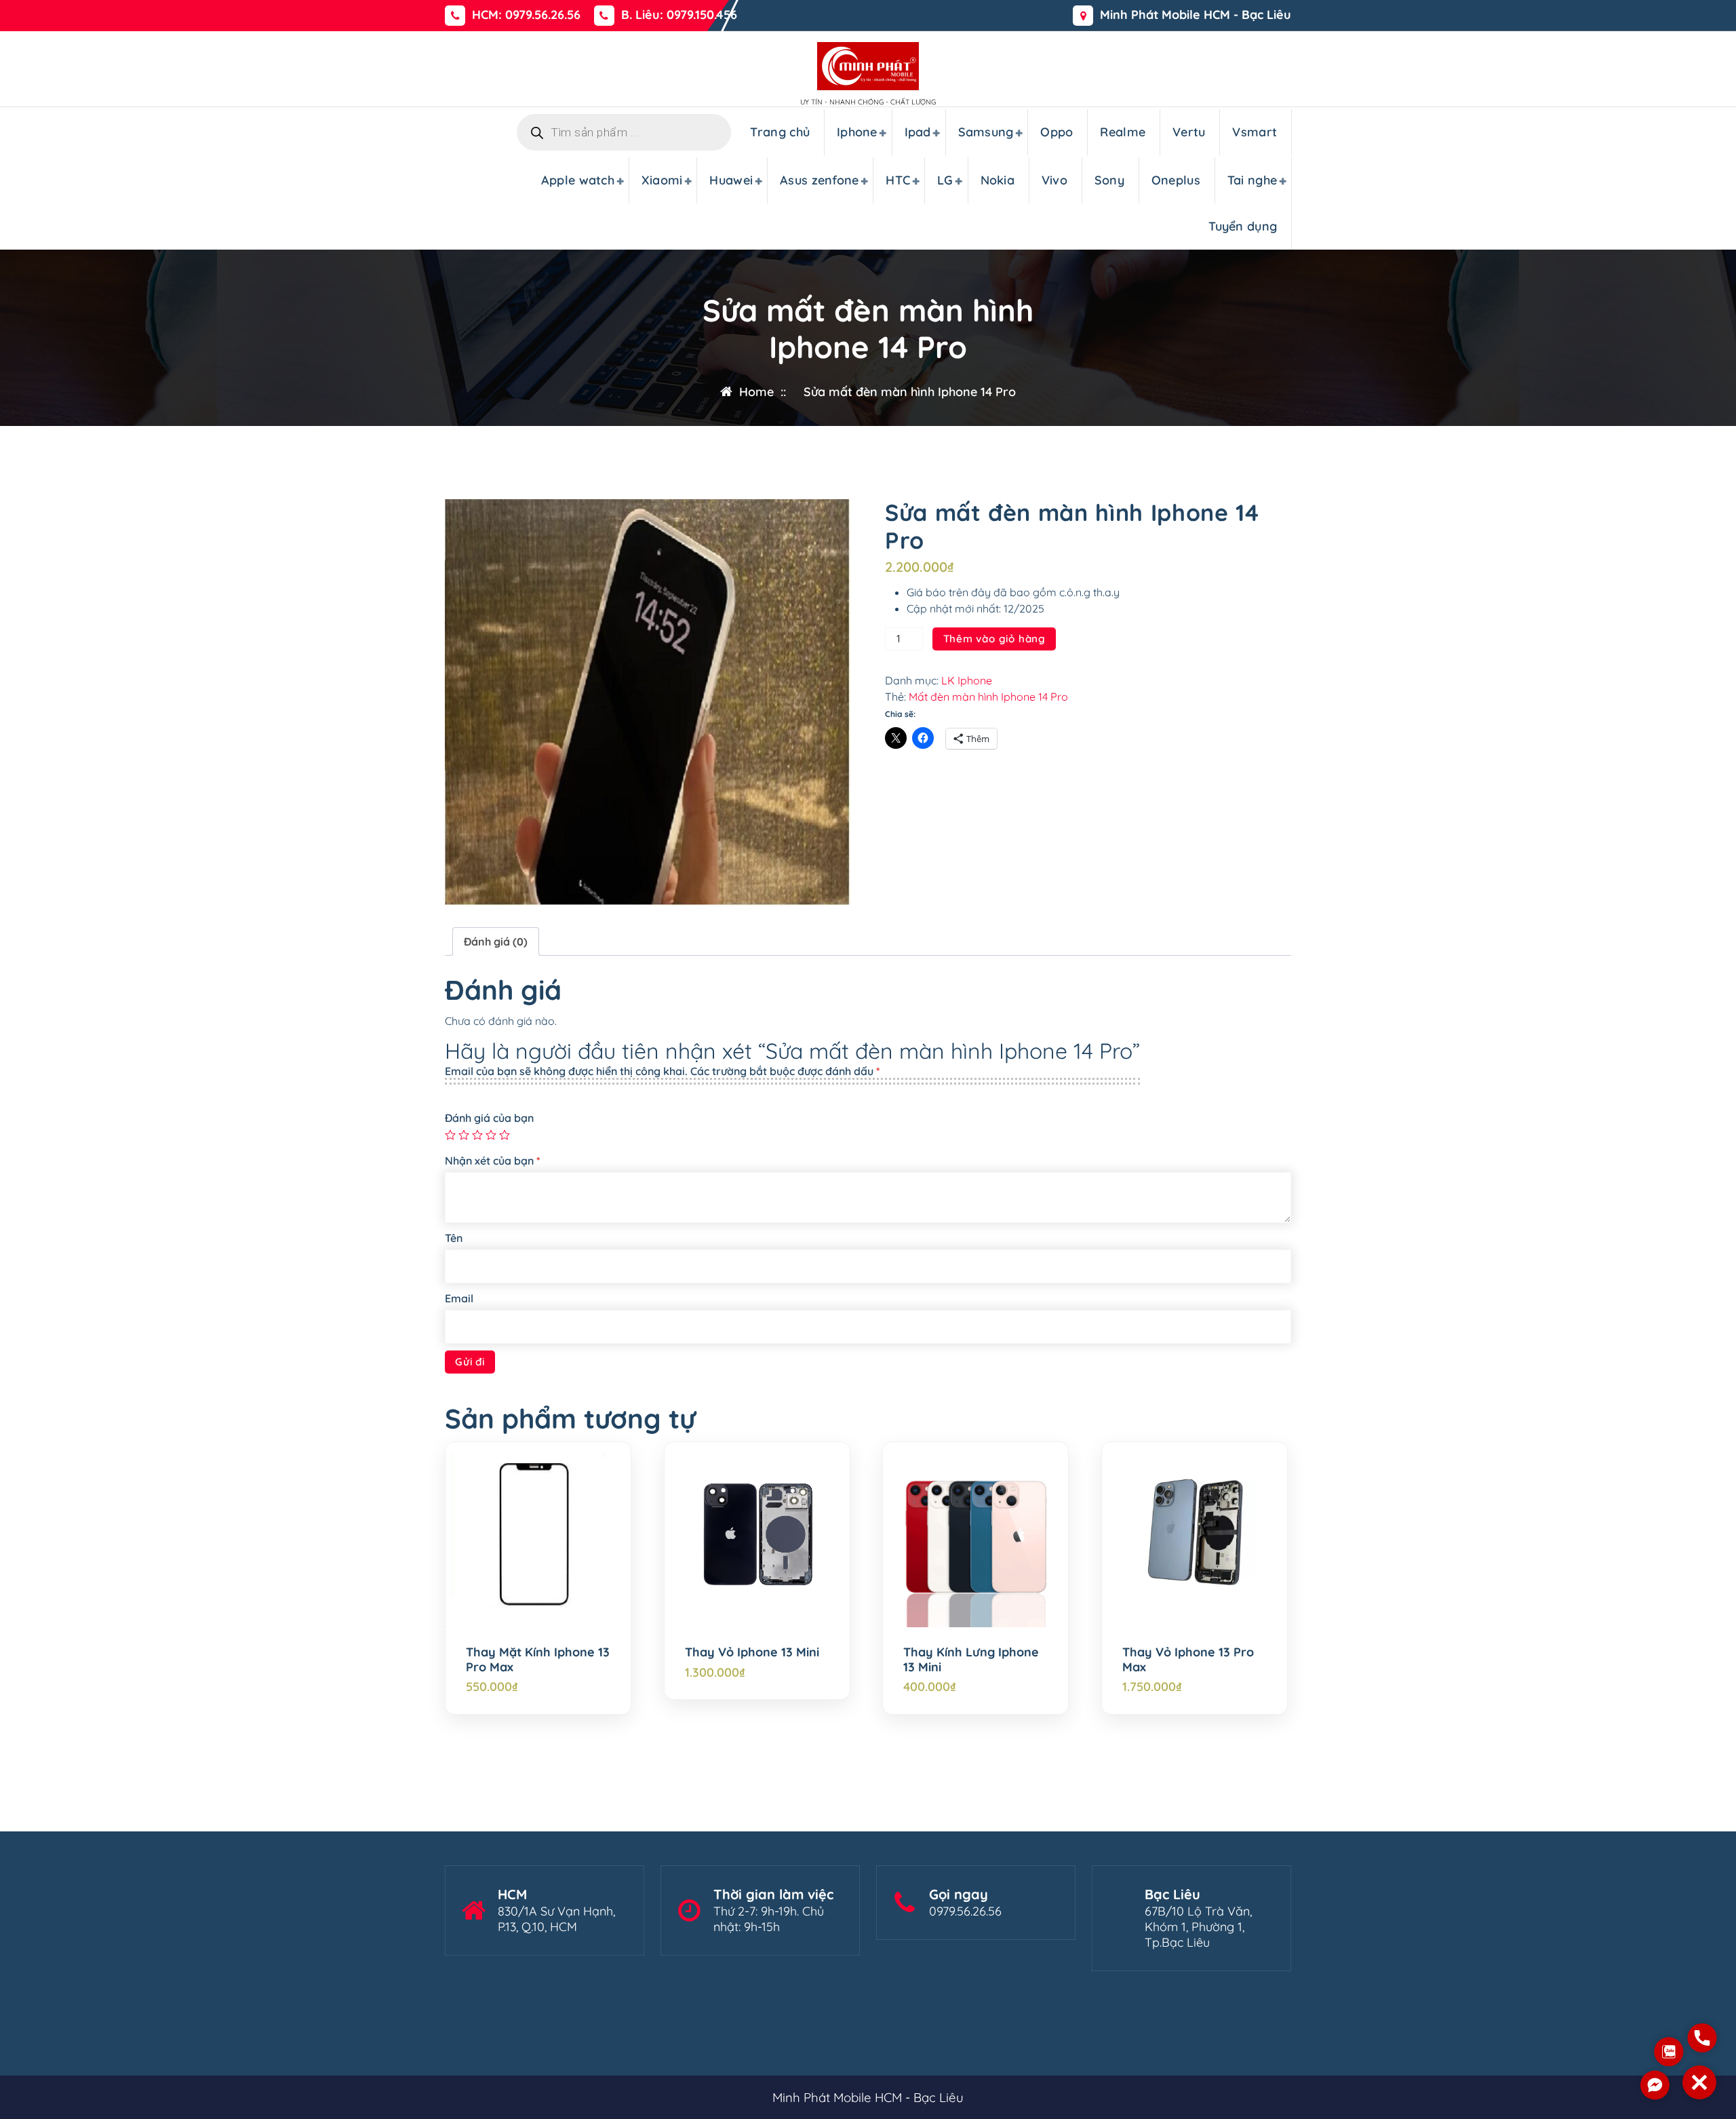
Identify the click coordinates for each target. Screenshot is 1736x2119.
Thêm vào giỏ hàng (995, 639)
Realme (1123, 132)
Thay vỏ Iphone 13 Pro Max (1188, 1659)
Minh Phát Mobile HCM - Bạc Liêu (1196, 15)
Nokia (998, 180)
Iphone (857, 132)
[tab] (496, 941)
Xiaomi (662, 180)
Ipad (918, 132)
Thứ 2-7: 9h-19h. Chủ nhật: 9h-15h (769, 1919)
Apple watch (578, 180)
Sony (1109, 180)
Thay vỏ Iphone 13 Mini (752, 1652)
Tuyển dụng (1243, 226)
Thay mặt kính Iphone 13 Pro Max (538, 1659)
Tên (454, 1238)
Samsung (986, 132)
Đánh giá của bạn (489, 1118)
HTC (898, 180)
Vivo (1054, 180)
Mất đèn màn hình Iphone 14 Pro (988, 697)
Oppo (1057, 132)
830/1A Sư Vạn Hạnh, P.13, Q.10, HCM (556, 1919)
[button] (1699, 2082)
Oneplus (1176, 180)
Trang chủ (780, 132)
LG (945, 180)
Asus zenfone (820, 180)
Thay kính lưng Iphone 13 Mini (971, 1659)
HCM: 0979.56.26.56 (526, 15)
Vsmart (1255, 132)
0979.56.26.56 (965, 1911)
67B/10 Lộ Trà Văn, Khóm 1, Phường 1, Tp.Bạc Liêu (1198, 1927)
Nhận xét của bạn (493, 1161)
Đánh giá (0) (496, 941)
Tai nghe (1252, 180)
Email (459, 1298)
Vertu (1189, 132)
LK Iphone (967, 680)
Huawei (731, 180)
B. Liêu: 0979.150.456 (679, 15)
